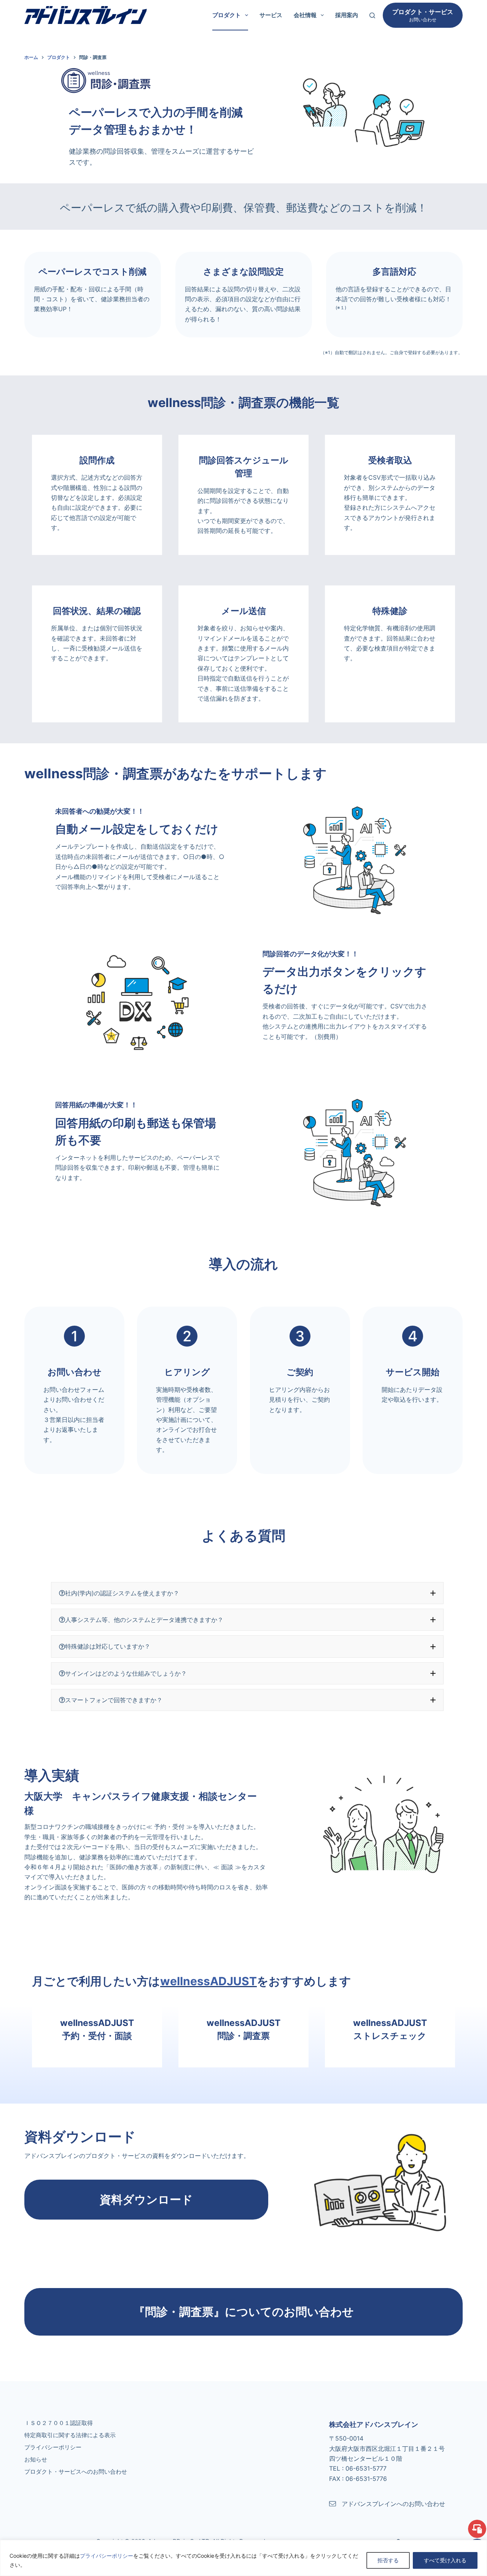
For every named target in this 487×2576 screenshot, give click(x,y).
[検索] (372, 15)
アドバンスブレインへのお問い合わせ (393, 2504)
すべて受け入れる (445, 2560)
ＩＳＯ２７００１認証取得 (59, 2423)
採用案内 (347, 15)
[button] (247, 1593)
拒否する (388, 2560)
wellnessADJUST (208, 1981)
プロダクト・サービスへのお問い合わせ (76, 2472)
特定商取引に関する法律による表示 (70, 2435)
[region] (243, 2558)
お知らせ (36, 2459)
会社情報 (305, 15)
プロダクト (227, 15)
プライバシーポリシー (107, 2556)
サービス (271, 15)
